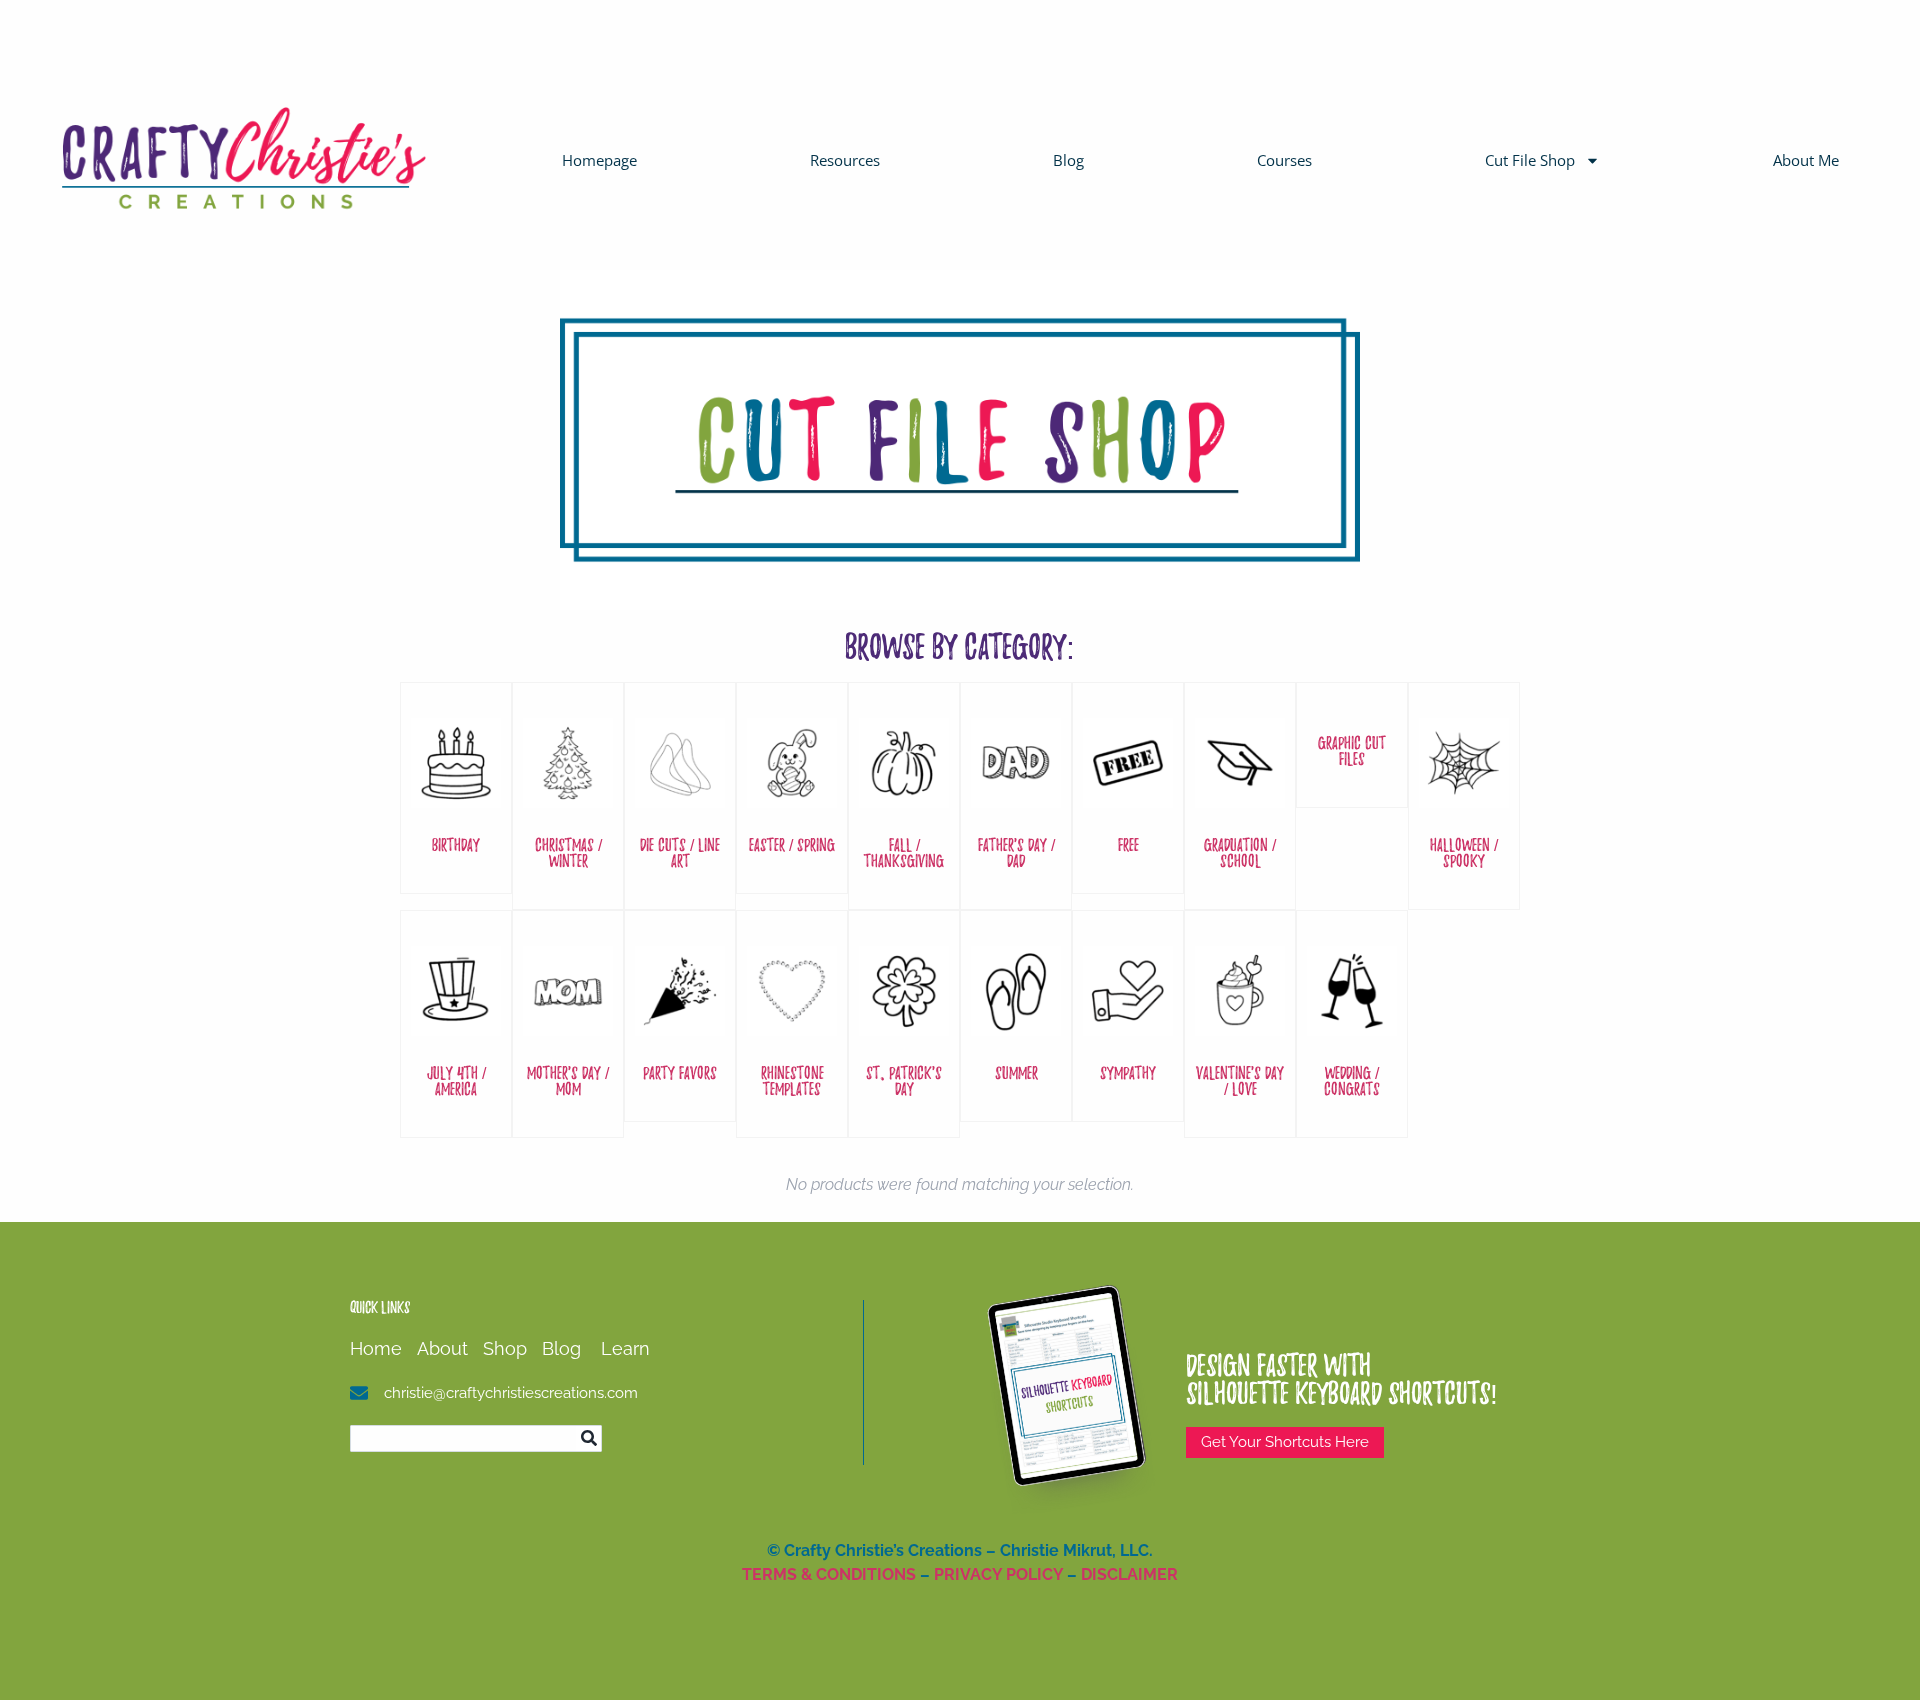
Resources (845, 160)
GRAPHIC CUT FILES (1352, 750)
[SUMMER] (1016, 1025)
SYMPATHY (1128, 1072)
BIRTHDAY (456, 844)
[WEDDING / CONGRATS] (1352, 1025)
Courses (1284, 160)
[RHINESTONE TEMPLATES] (792, 1025)
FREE (1128, 844)
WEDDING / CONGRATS (1352, 1080)
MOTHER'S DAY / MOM (568, 1080)
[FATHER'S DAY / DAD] (1016, 797)
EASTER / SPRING (792, 844)
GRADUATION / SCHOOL (1240, 852)
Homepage (599, 160)
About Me (1806, 160)
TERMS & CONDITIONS (829, 1574)
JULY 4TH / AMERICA (456, 1080)
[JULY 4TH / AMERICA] (456, 1025)
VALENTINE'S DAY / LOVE (1240, 1080)
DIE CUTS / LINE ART (680, 852)
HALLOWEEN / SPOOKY (1464, 852)
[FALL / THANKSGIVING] (904, 797)
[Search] (588, 1438)
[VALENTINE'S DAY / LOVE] (1240, 1025)
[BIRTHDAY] (456, 797)
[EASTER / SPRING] (792, 797)
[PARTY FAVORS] (680, 1025)
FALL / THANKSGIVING (904, 852)
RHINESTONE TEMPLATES (792, 1080)
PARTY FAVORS (680, 1072)
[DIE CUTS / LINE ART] (680, 797)
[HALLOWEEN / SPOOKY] (1464, 797)
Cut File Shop (1530, 160)
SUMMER (1016, 1072)
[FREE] (1128, 797)
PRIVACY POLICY (998, 1574)
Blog (1068, 160)
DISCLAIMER (1129, 1574)
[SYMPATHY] (1128, 1025)
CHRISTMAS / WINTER (568, 852)
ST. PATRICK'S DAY (904, 1080)
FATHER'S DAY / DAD (1016, 852)
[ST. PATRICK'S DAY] (904, 1025)
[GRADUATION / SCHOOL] (1240, 797)
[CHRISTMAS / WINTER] (568, 797)
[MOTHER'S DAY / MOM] (568, 1025)
